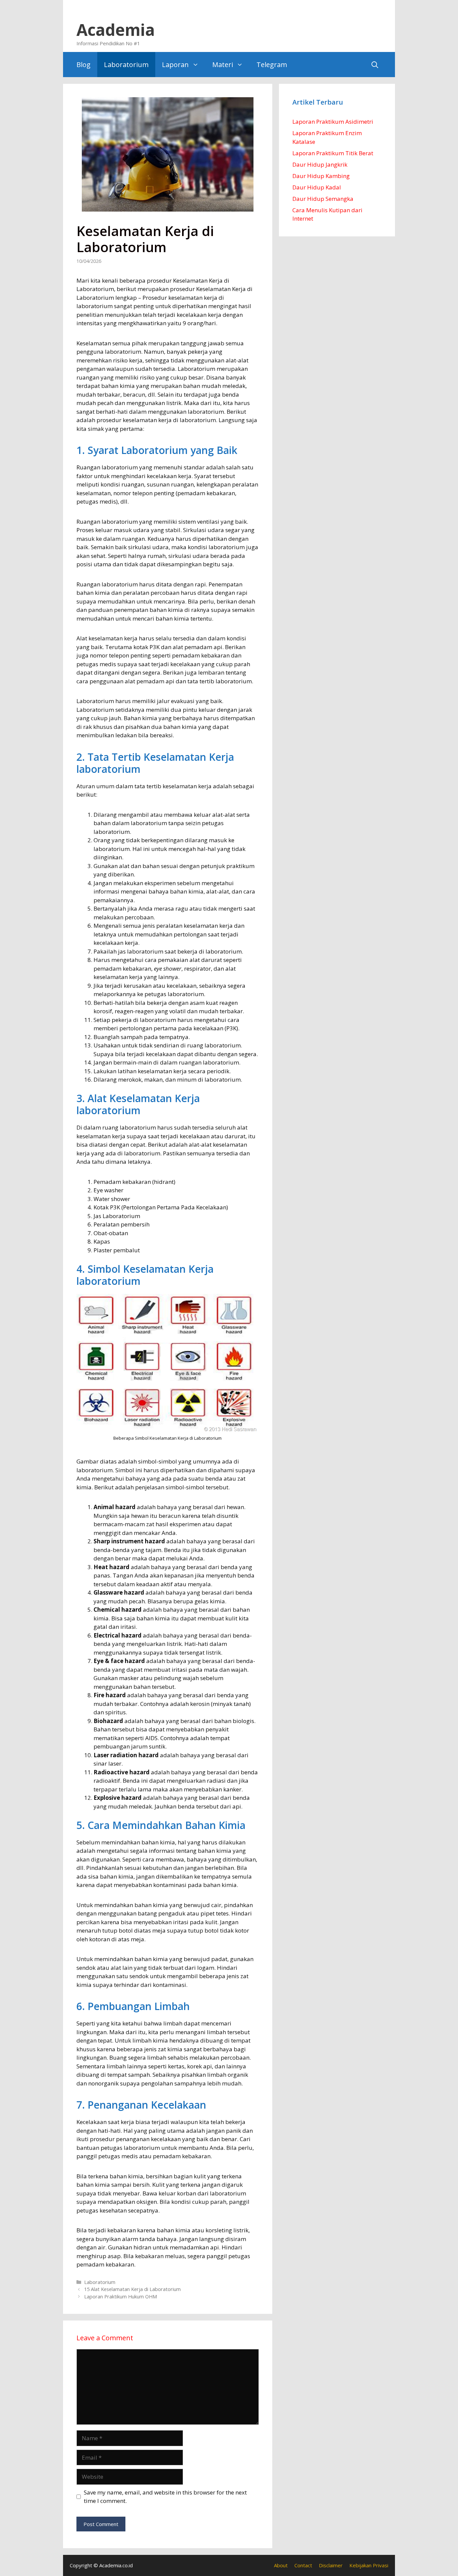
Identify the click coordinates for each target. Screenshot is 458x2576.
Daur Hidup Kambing (321, 176)
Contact (303, 2565)
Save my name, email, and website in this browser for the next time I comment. (165, 2497)
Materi (223, 65)
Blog (83, 65)
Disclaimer (331, 2565)
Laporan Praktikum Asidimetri (333, 122)
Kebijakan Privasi (369, 2565)
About (281, 2565)
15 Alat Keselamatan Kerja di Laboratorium (132, 2289)
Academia (116, 30)
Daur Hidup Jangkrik (320, 164)
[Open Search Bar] (375, 65)
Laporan (175, 65)
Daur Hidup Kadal (317, 187)
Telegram (272, 65)
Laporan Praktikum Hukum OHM (121, 2297)
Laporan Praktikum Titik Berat (333, 153)
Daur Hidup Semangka (323, 199)
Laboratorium (126, 65)
